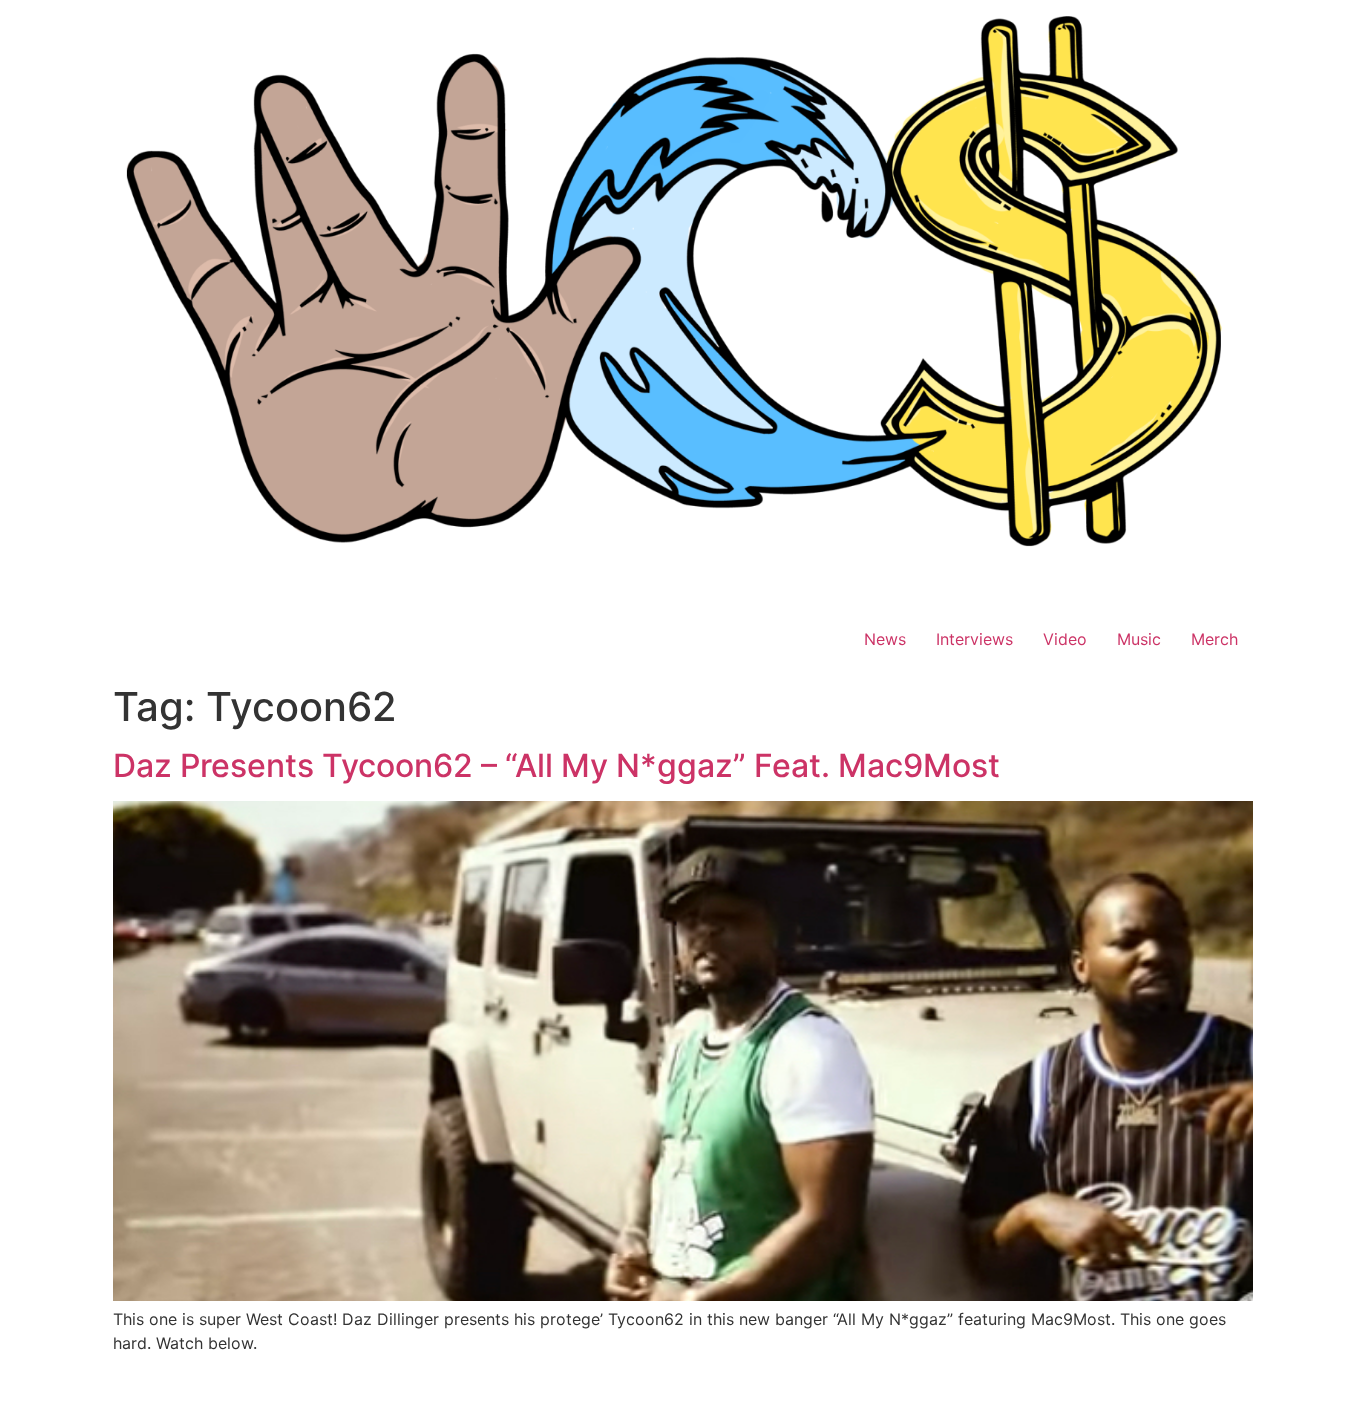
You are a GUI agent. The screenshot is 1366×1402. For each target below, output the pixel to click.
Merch (1214, 639)
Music (1139, 639)
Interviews (974, 639)
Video (1065, 639)
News (885, 639)
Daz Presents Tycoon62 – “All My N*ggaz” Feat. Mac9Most (556, 765)
